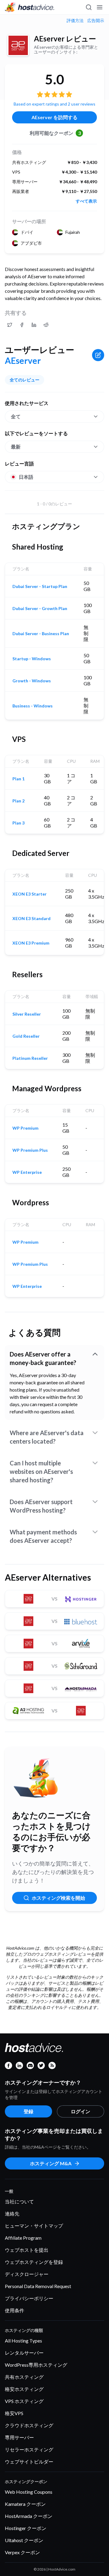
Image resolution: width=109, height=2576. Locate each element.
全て (16, 416)
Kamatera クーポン (25, 2504)
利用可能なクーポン (55, 133)
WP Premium (25, 1128)
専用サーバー (19, 2437)
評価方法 (75, 21)
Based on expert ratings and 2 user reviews (54, 104)
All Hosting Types (23, 2341)
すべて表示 (86, 201)
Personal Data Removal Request (38, 2286)
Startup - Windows (32, 659)
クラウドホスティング (29, 2425)
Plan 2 (18, 801)
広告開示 (96, 21)
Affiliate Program (23, 2238)
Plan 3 (18, 823)
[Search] (88, 7)
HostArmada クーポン (29, 2516)
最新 (16, 447)
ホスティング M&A (51, 2163)
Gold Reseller (26, 1036)
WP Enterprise (27, 1172)
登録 (28, 2111)
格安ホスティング (24, 2389)
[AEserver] (18, 45)
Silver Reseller (27, 1014)
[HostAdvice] (30, 7)
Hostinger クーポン (26, 2528)
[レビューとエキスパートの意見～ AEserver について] (10, 325)
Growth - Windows (32, 681)
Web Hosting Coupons (29, 2492)
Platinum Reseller (30, 1058)
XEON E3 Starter (30, 894)
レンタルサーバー (24, 2353)
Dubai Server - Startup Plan (40, 586)
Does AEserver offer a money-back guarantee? (43, 1358)
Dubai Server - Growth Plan (40, 609)
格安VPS (14, 2413)
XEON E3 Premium (31, 943)
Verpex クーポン (22, 2552)
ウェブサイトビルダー (29, 2462)
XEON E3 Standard (31, 919)
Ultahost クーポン (24, 2540)
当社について (19, 2201)
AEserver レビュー (65, 39)
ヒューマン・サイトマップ (34, 2226)
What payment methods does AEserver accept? (43, 1536)
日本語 (26, 477)
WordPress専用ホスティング (36, 2365)
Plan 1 (18, 779)
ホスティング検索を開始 (58, 1898)
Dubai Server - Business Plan (41, 634)
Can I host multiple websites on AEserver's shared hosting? (41, 1471)
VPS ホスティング (24, 2401)
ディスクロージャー (27, 2274)
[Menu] (99, 7)
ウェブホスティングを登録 (34, 2262)
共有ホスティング (24, 2377)
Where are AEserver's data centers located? (47, 1437)
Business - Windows (33, 706)
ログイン (81, 2111)
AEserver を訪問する (54, 117)
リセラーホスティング (29, 2449)
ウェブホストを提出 (27, 2250)
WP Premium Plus (30, 1150)
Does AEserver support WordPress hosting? (41, 1506)
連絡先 (12, 2214)
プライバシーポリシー (29, 2298)
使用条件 (15, 2310)
